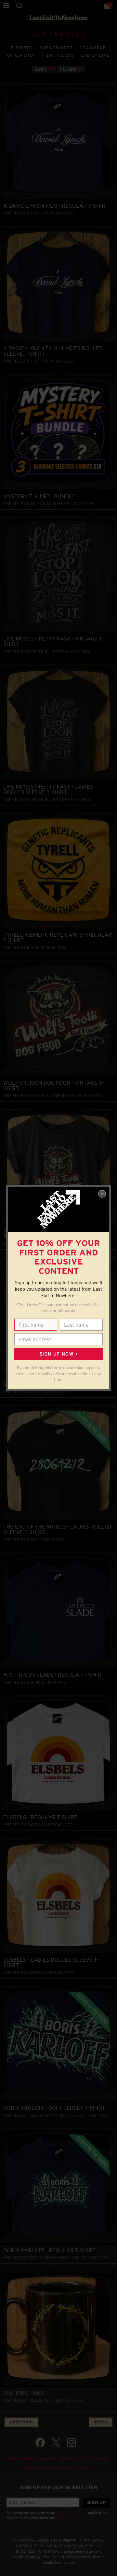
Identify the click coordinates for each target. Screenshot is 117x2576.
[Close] (102, 1194)
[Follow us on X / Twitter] (56, 2443)
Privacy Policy (67, 2518)
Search (19, 6)
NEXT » (100, 2422)
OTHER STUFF (23, 55)
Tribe (46, 2557)
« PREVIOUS (22, 2422)
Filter (68, 69)
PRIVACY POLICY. (88, 2546)
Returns (34, 2468)
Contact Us (60, 2468)
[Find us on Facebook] (40, 2443)
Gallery (47, 2459)
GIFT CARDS (60, 55)
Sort (41, 69)
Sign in (90, 6)
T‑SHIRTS (21, 48)
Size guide (97, 2459)
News (28, 2459)
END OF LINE (95, 55)
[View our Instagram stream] (71, 2443)
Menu (6, 6)
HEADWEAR (93, 48)
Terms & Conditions (72, 2512)
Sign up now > (58, 1354)
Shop (13, 2459)
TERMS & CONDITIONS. (53, 2546)
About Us (71, 2459)
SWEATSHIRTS (56, 48)
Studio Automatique (58, 2562)
